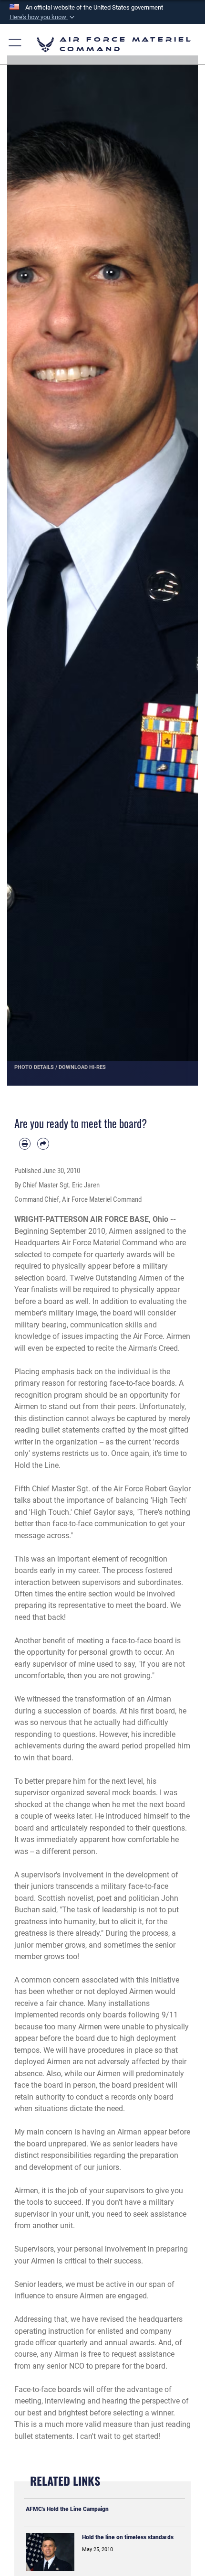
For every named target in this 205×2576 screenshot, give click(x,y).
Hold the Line (36, 1465)
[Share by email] (43, 1143)
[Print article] (25, 1143)
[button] (43, 17)
